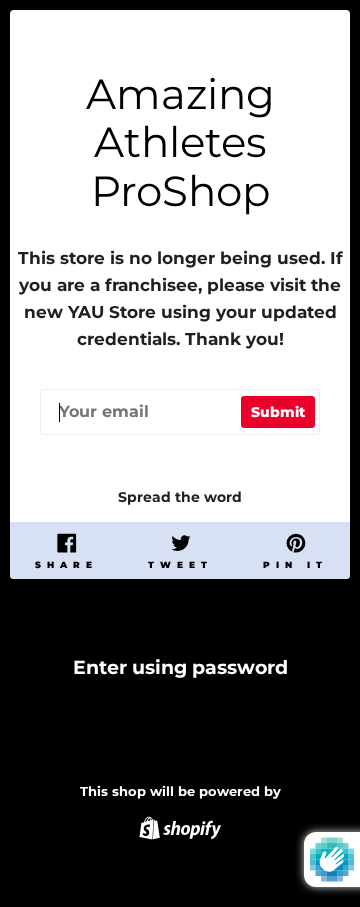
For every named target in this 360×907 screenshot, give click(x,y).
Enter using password (180, 667)
